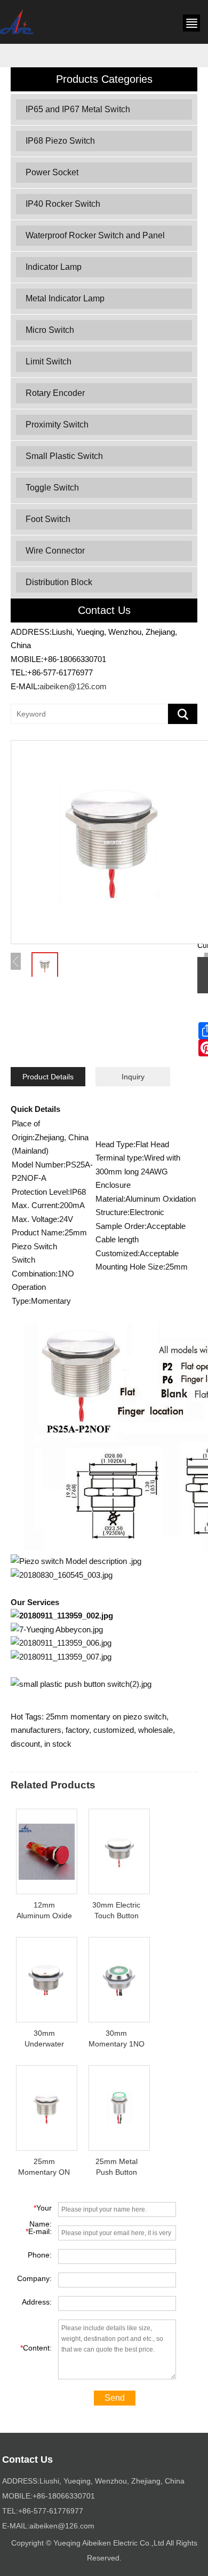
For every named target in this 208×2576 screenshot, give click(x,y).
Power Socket (52, 172)
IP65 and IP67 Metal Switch (78, 109)
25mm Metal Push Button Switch (117, 2172)
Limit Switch (49, 361)
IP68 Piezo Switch (60, 141)
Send (115, 2398)
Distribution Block (59, 582)
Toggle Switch (52, 488)
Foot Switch (48, 519)
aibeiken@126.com (73, 686)
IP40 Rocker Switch (63, 204)
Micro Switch (50, 330)
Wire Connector (55, 551)
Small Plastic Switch (64, 456)
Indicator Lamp (54, 267)
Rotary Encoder (55, 393)
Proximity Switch (57, 425)
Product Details (48, 1077)
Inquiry (133, 1077)
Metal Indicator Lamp (65, 298)
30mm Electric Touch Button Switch (116, 1916)
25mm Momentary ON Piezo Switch (44, 2172)
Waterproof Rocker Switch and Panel (95, 235)
